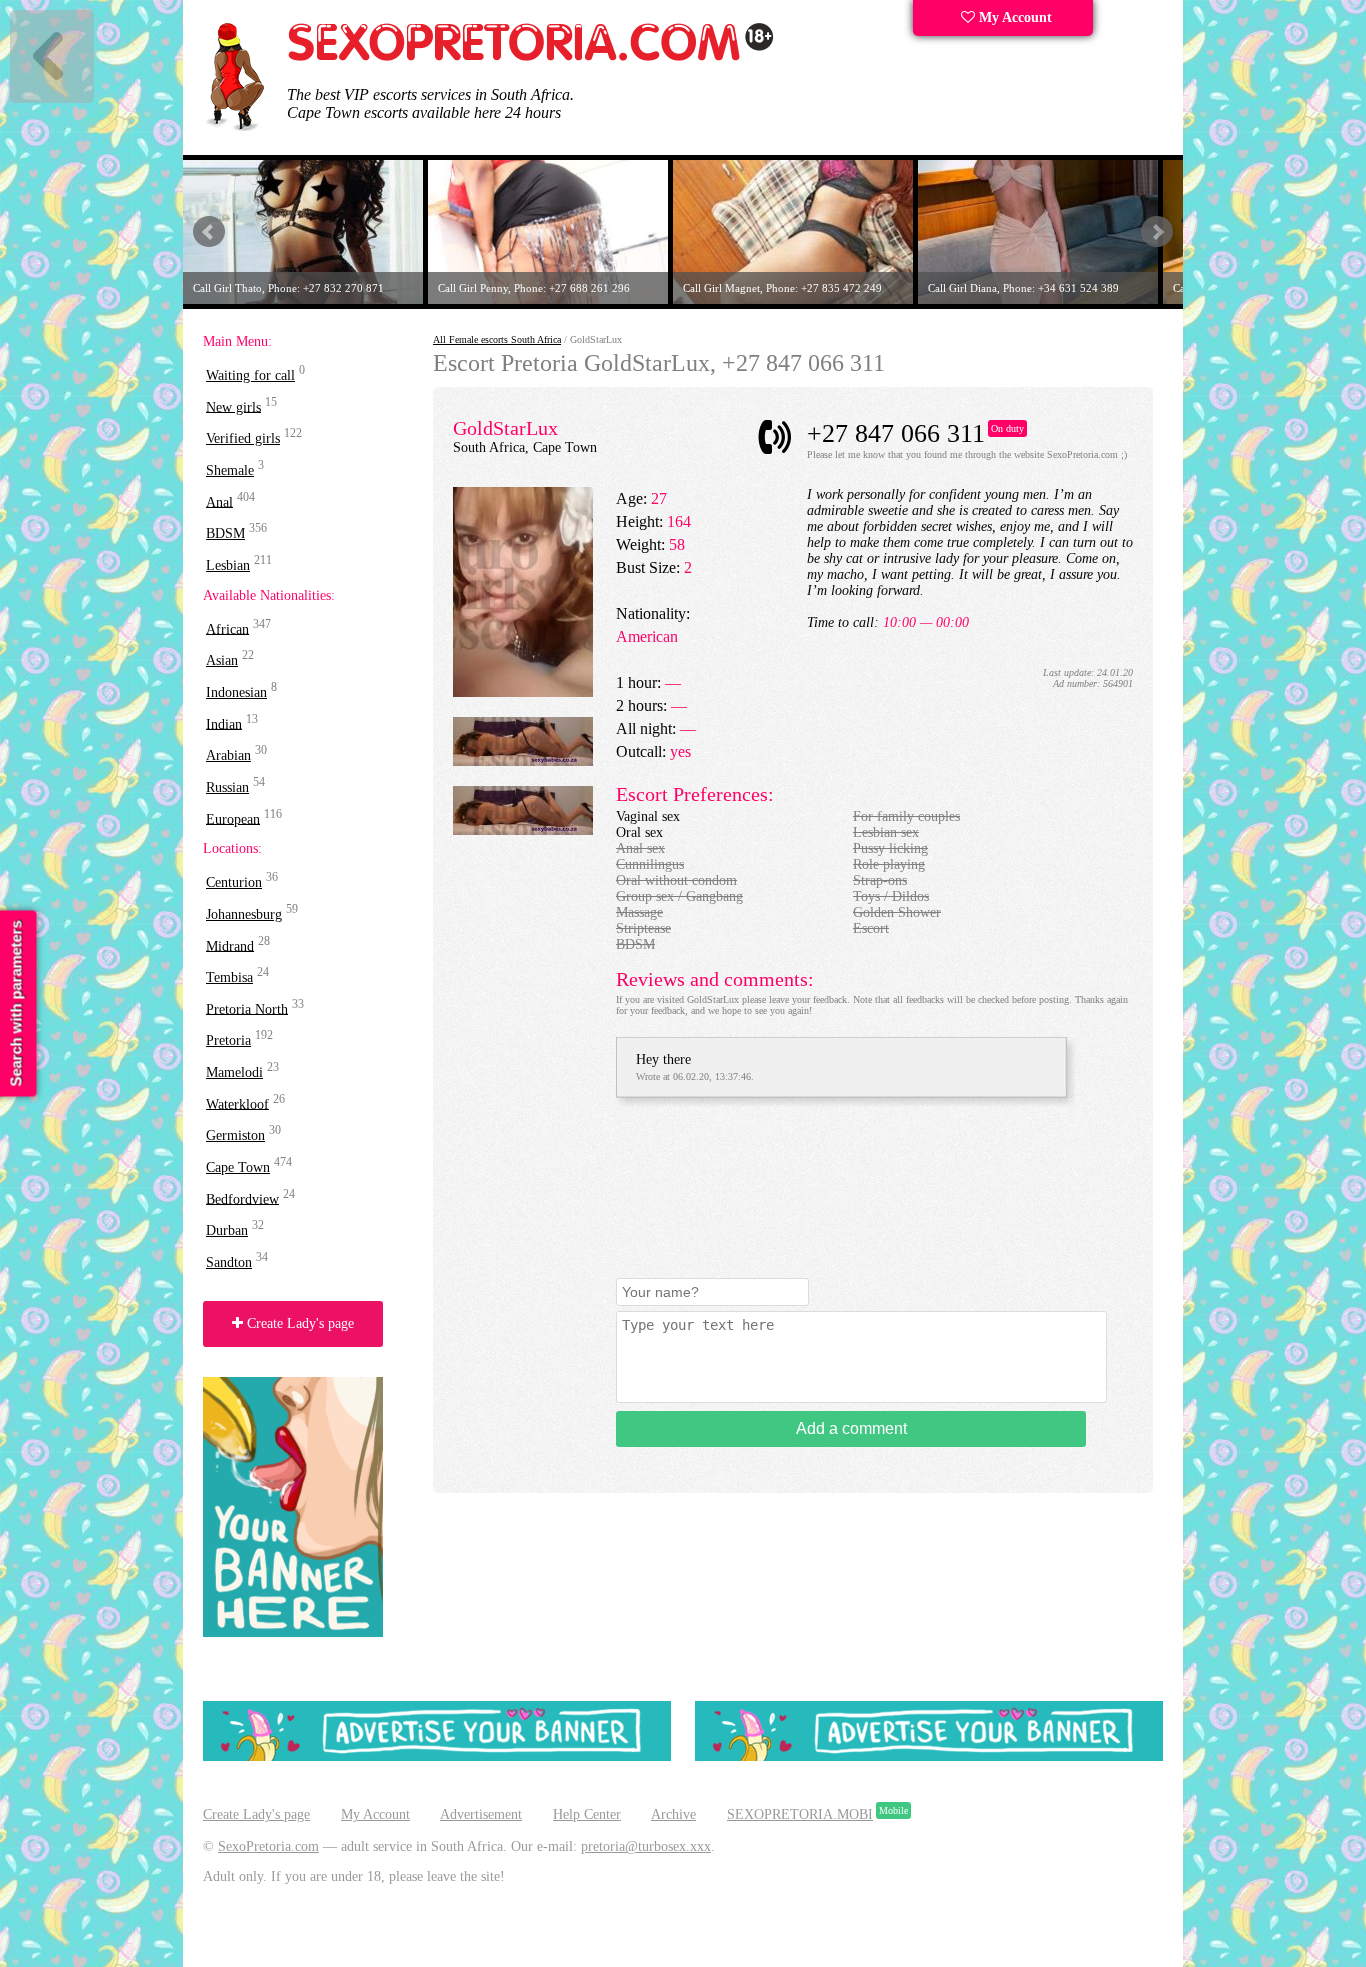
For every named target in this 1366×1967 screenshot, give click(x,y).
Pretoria (228, 1040)
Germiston (235, 1135)
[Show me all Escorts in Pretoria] (531, 57)
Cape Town (238, 1167)
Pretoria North (247, 1008)
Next (1157, 232)
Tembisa (229, 977)
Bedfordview (242, 1198)
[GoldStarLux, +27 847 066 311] (523, 692)
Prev (209, 232)
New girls (233, 406)
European (233, 818)
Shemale (230, 470)
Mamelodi (234, 1072)
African (227, 628)
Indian (224, 723)
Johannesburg (244, 914)
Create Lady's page (298, 1323)
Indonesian (236, 692)
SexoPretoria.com (268, 1846)
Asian (222, 660)
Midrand (230, 945)
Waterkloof (237, 1103)
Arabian (228, 755)
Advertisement (481, 1814)
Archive (673, 1814)
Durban (227, 1230)
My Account (1013, 17)
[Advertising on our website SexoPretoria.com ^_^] (437, 1756)
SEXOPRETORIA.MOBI (800, 1814)
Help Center (587, 1814)
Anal (219, 501)
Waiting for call (250, 375)
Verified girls (243, 438)
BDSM (225, 533)
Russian (227, 787)
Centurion (234, 882)
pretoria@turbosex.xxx (646, 1846)
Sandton (229, 1262)
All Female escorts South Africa (497, 339)
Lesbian (228, 565)
